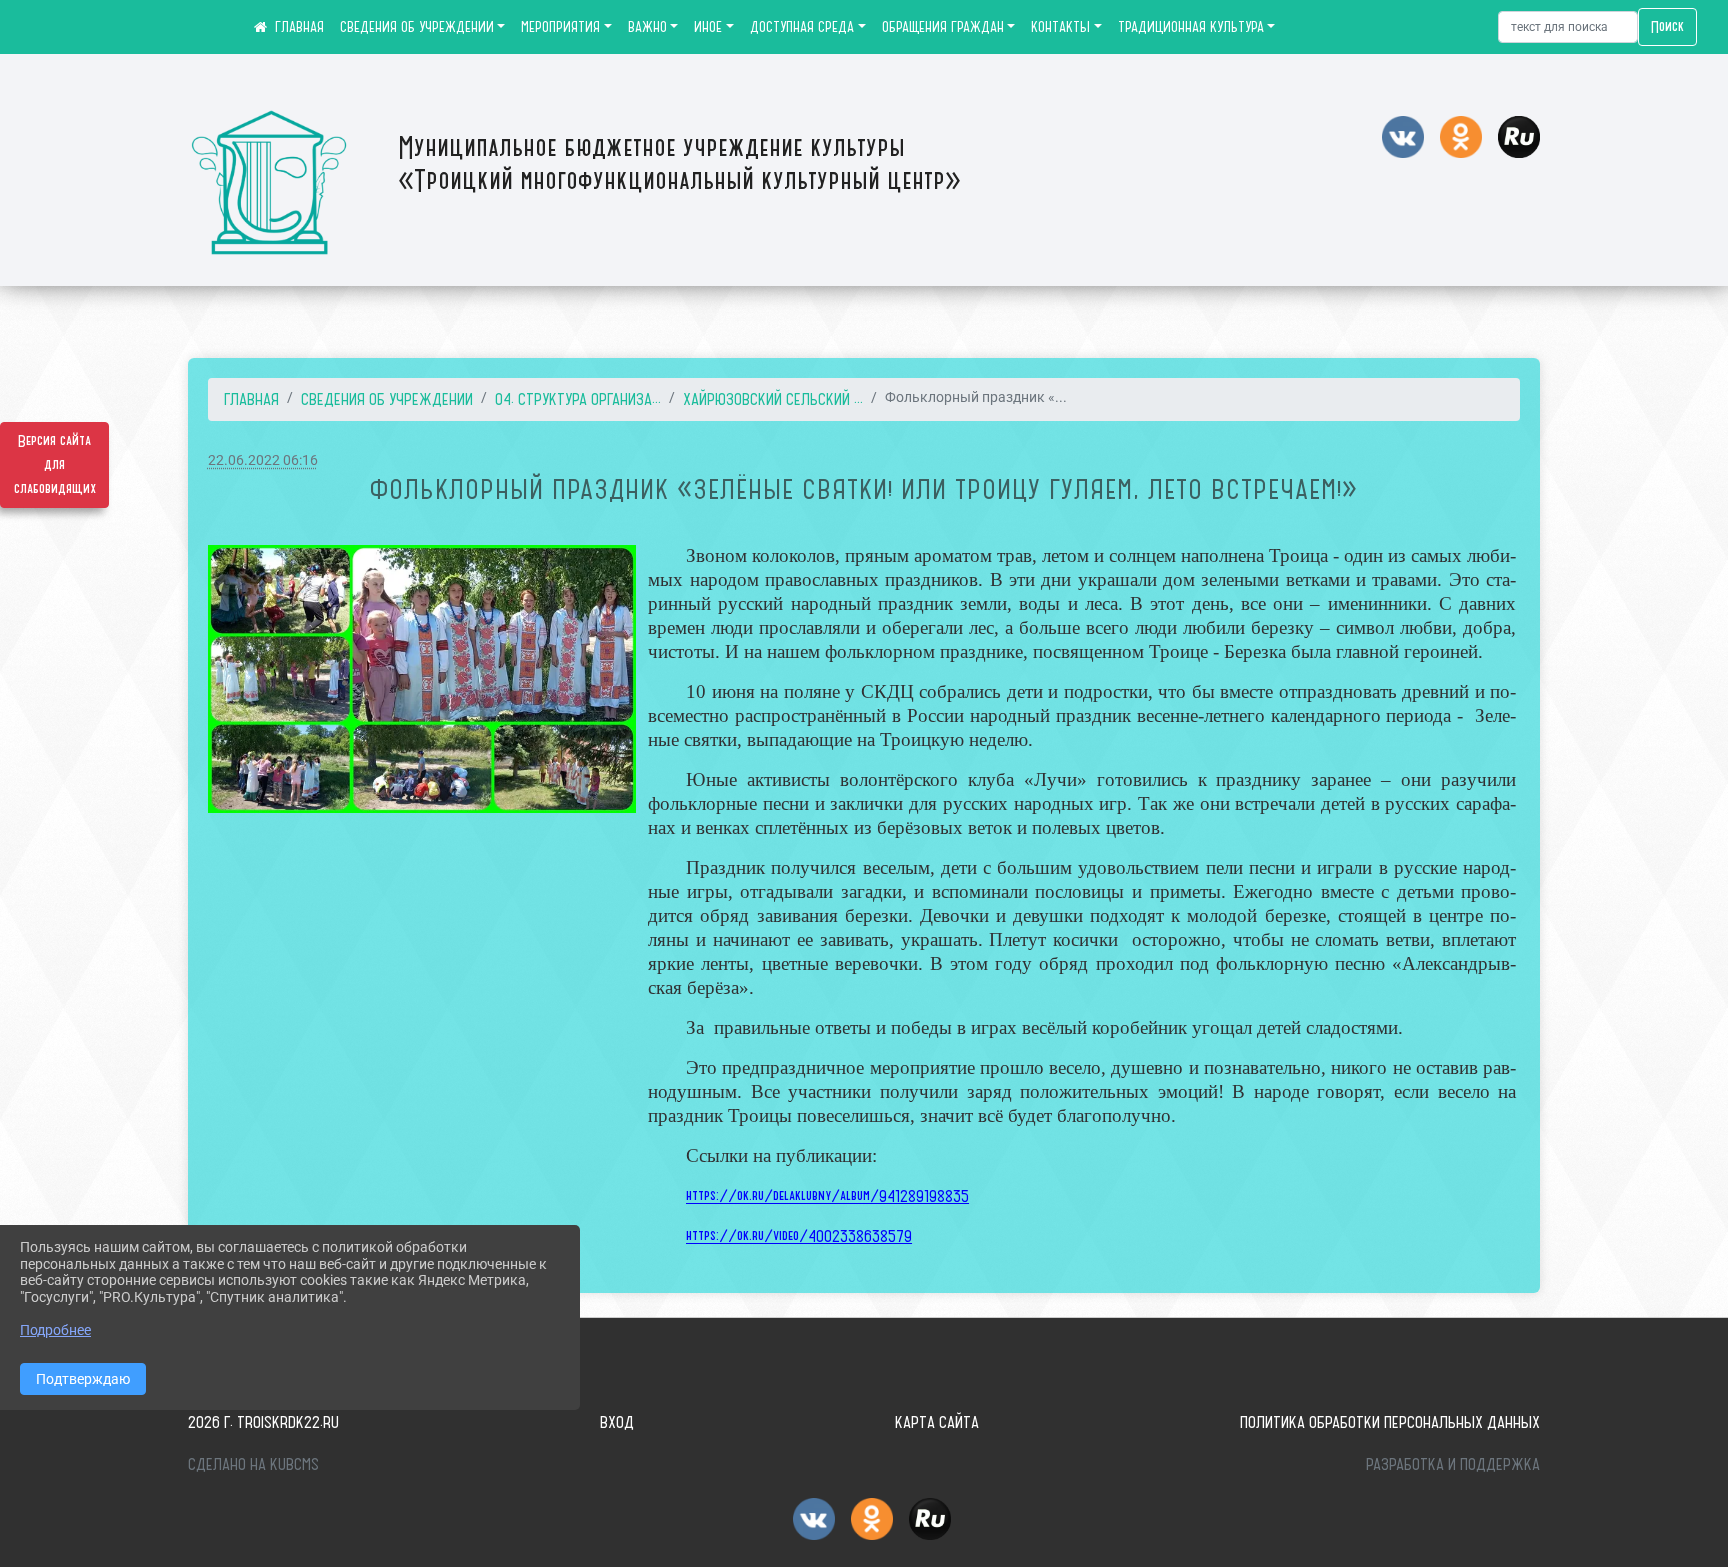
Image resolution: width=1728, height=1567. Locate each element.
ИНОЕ (708, 27)
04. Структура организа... (578, 399)
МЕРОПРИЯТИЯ (560, 27)
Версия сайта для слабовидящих (55, 465)
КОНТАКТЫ (1060, 27)
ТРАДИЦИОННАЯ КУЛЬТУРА (1191, 27)
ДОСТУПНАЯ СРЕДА (802, 27)
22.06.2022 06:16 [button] (263, 460)
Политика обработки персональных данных (1390, 1422)
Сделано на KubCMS (253, 1464)
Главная (251, 399)
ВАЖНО (647, 27)
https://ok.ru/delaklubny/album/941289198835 (827, 1196)
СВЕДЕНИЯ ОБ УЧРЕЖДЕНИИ (417, 27)
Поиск (1667, 27)
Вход (617, 1422)
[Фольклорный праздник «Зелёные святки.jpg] (422, 679)
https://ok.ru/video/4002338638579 (799, 1236)
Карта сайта (937, 1422)
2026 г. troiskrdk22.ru (263, 1422)
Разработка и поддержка (1453, 1464)
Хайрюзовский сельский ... (773, 399)
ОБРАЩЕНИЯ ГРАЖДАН (943, 27)
